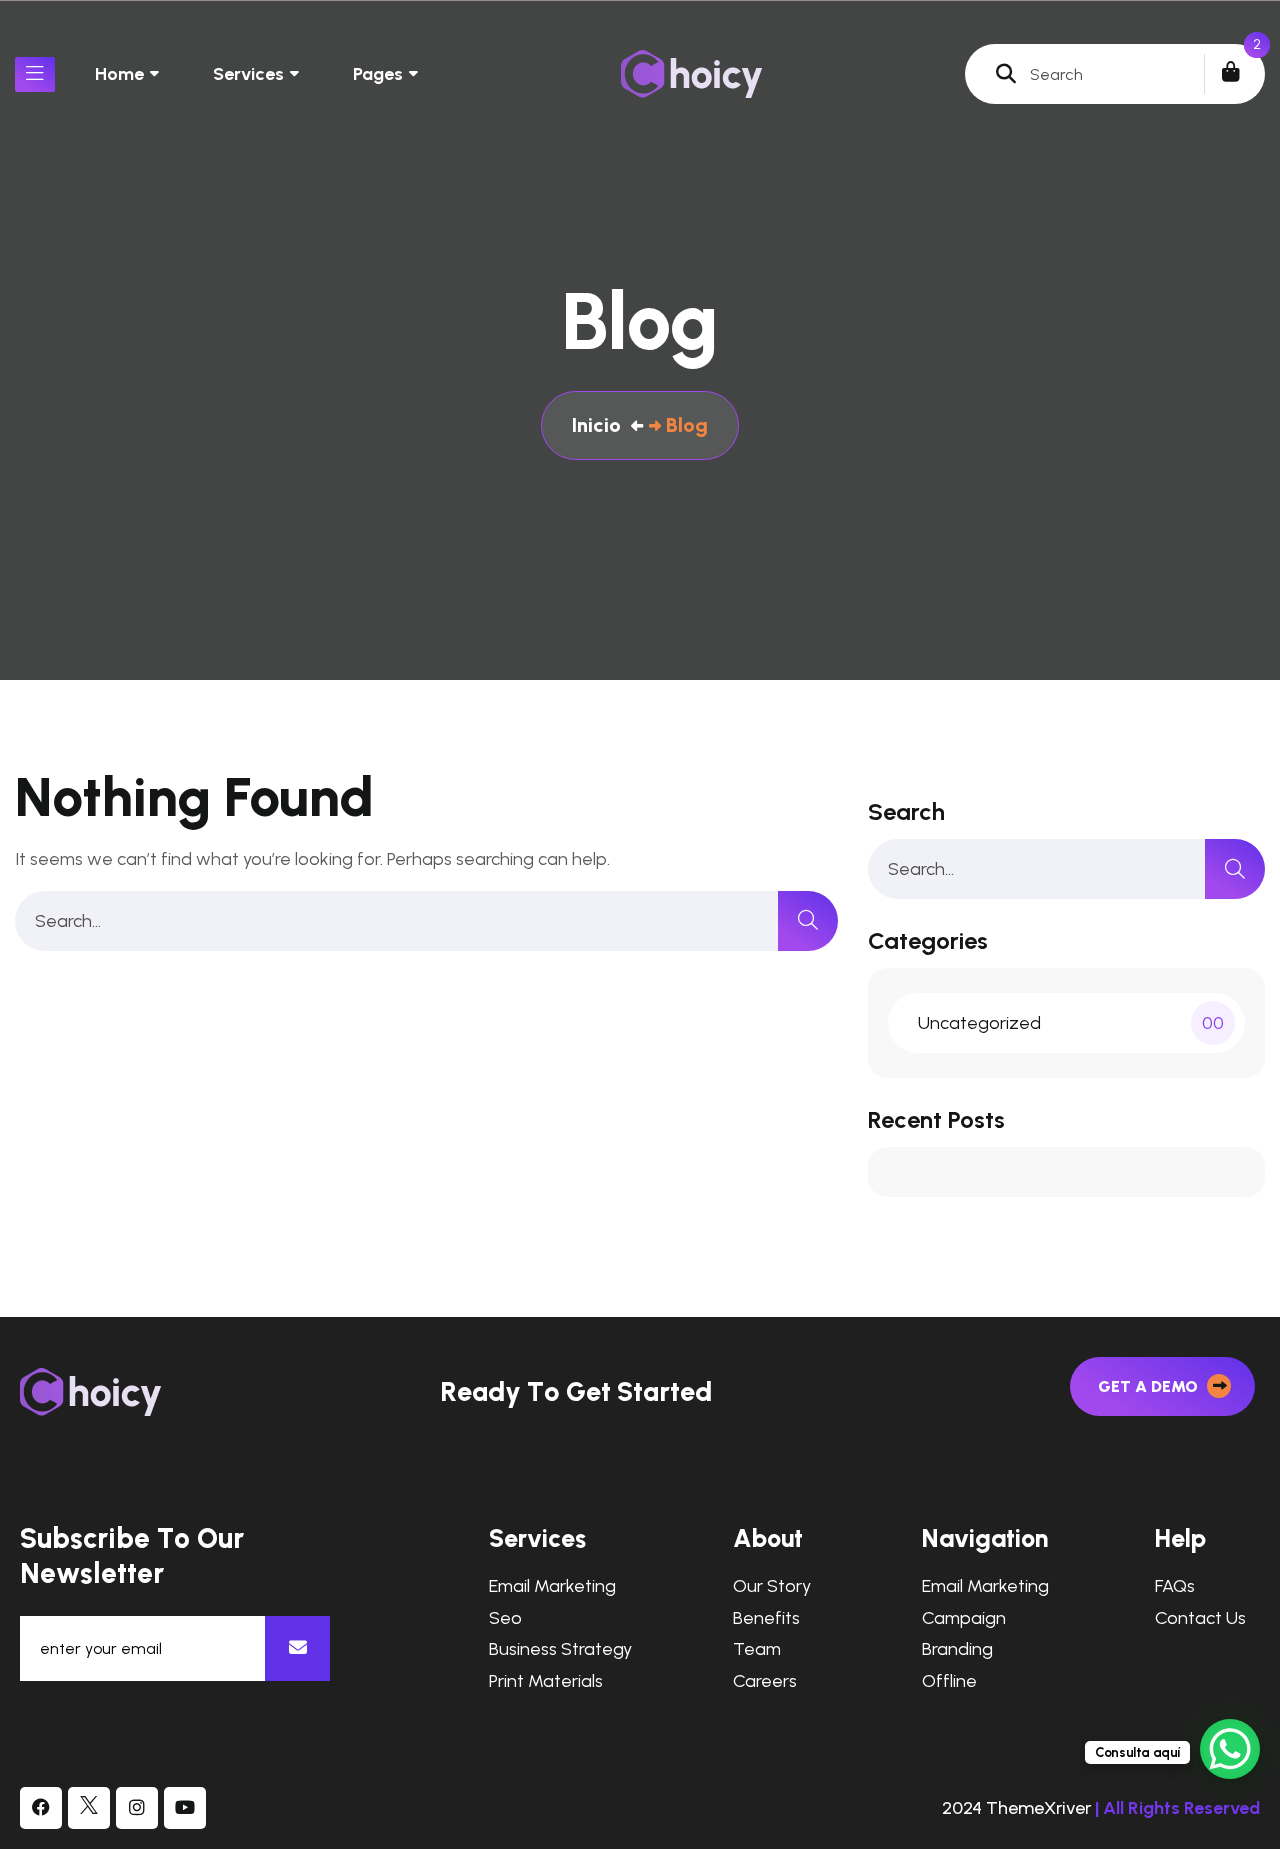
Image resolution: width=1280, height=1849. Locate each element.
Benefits (766, 1618)
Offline (949, 1681)
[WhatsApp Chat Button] (1230, 1749)
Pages (378, 74)
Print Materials (546, 1681)
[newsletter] (297, 1648)
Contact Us (1200, 1618)
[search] (808, 921)
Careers (765, 1681)
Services (248, 74)
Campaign (964, 1618)
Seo (505, 1618)
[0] (1231, 72)
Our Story (772, 1586)
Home (119, 74)
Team (757, 1649)
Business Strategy (560, 1649)
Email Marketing (552, 1586)
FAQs (1175, 1586)
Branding (957, 1649)
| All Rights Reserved (1177, 1808)
